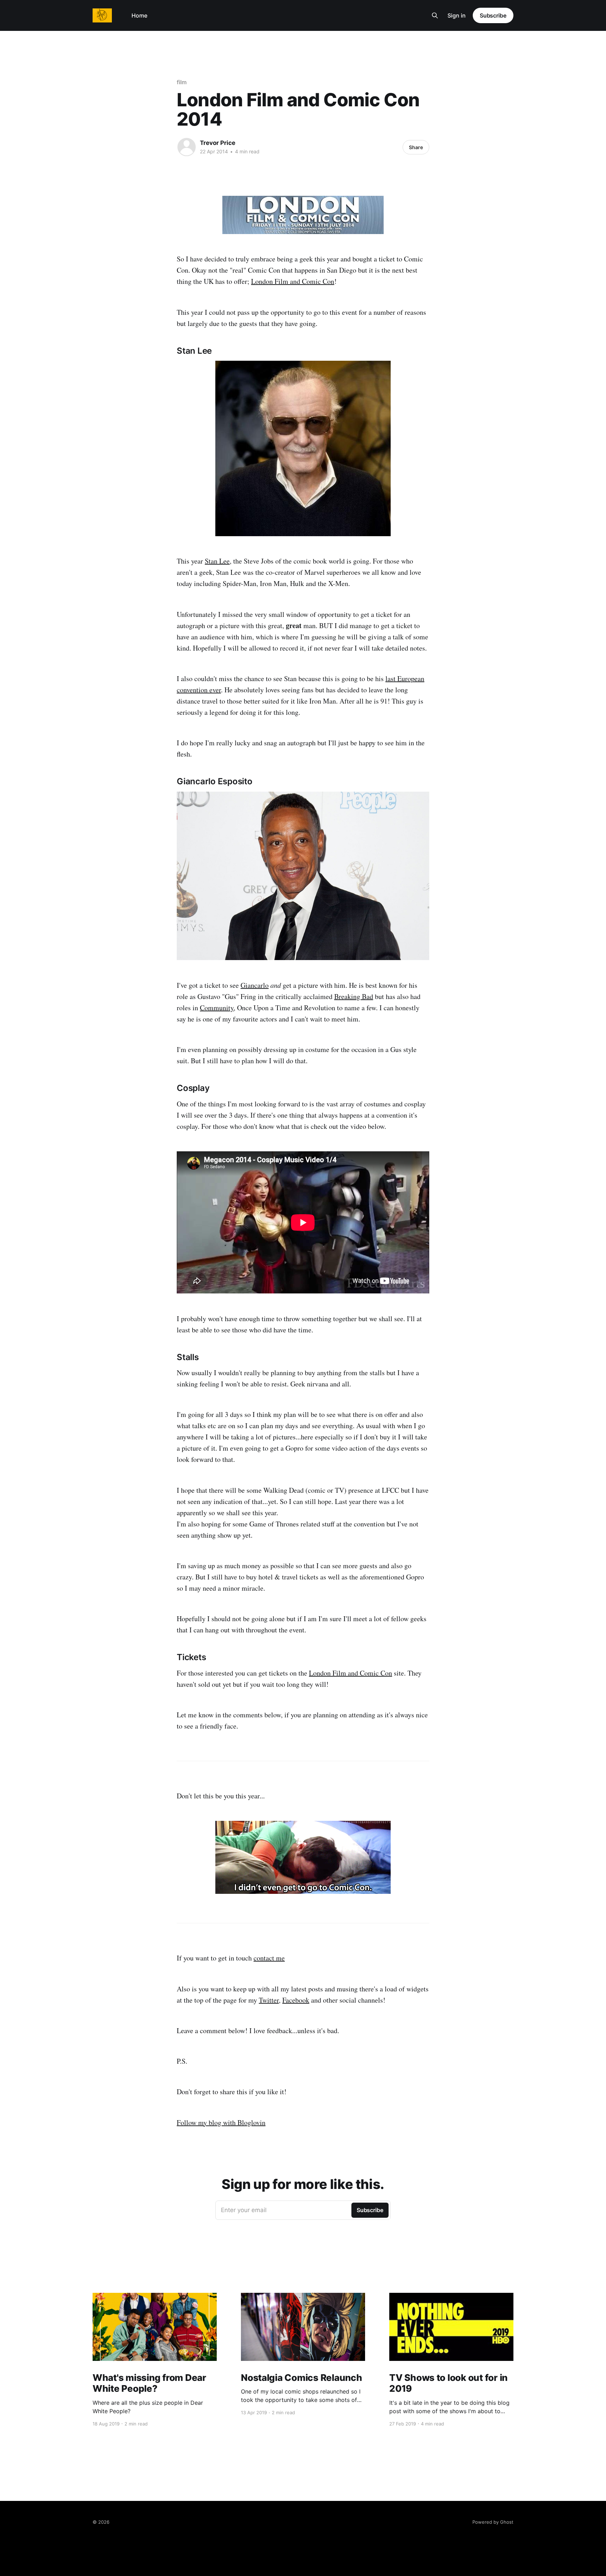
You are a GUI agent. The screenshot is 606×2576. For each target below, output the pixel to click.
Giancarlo (255, 985)
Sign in (457, 15)
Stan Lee (217, 561)
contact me (269, 1958)
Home (139, 15)
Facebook (296, 2000)
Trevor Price (218, 143)
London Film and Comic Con (293, 281)
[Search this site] (435, 15)
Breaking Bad (354, 996)
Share (416, 147)
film (182, 82)
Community (217, 1008)
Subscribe (493, 15)
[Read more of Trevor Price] (187, 147)
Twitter (269, 2000)
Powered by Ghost (493, 2522)
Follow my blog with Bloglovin (221, 2122)
